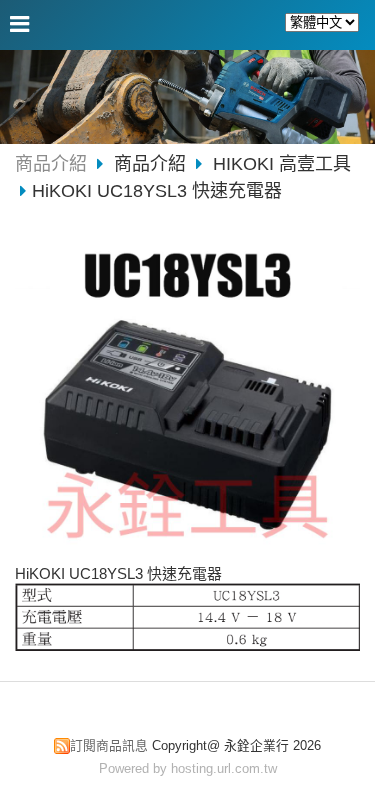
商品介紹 (51, 164)
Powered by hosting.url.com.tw (188, 768)
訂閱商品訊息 (109, 745)
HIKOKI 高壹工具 (282, 164)
